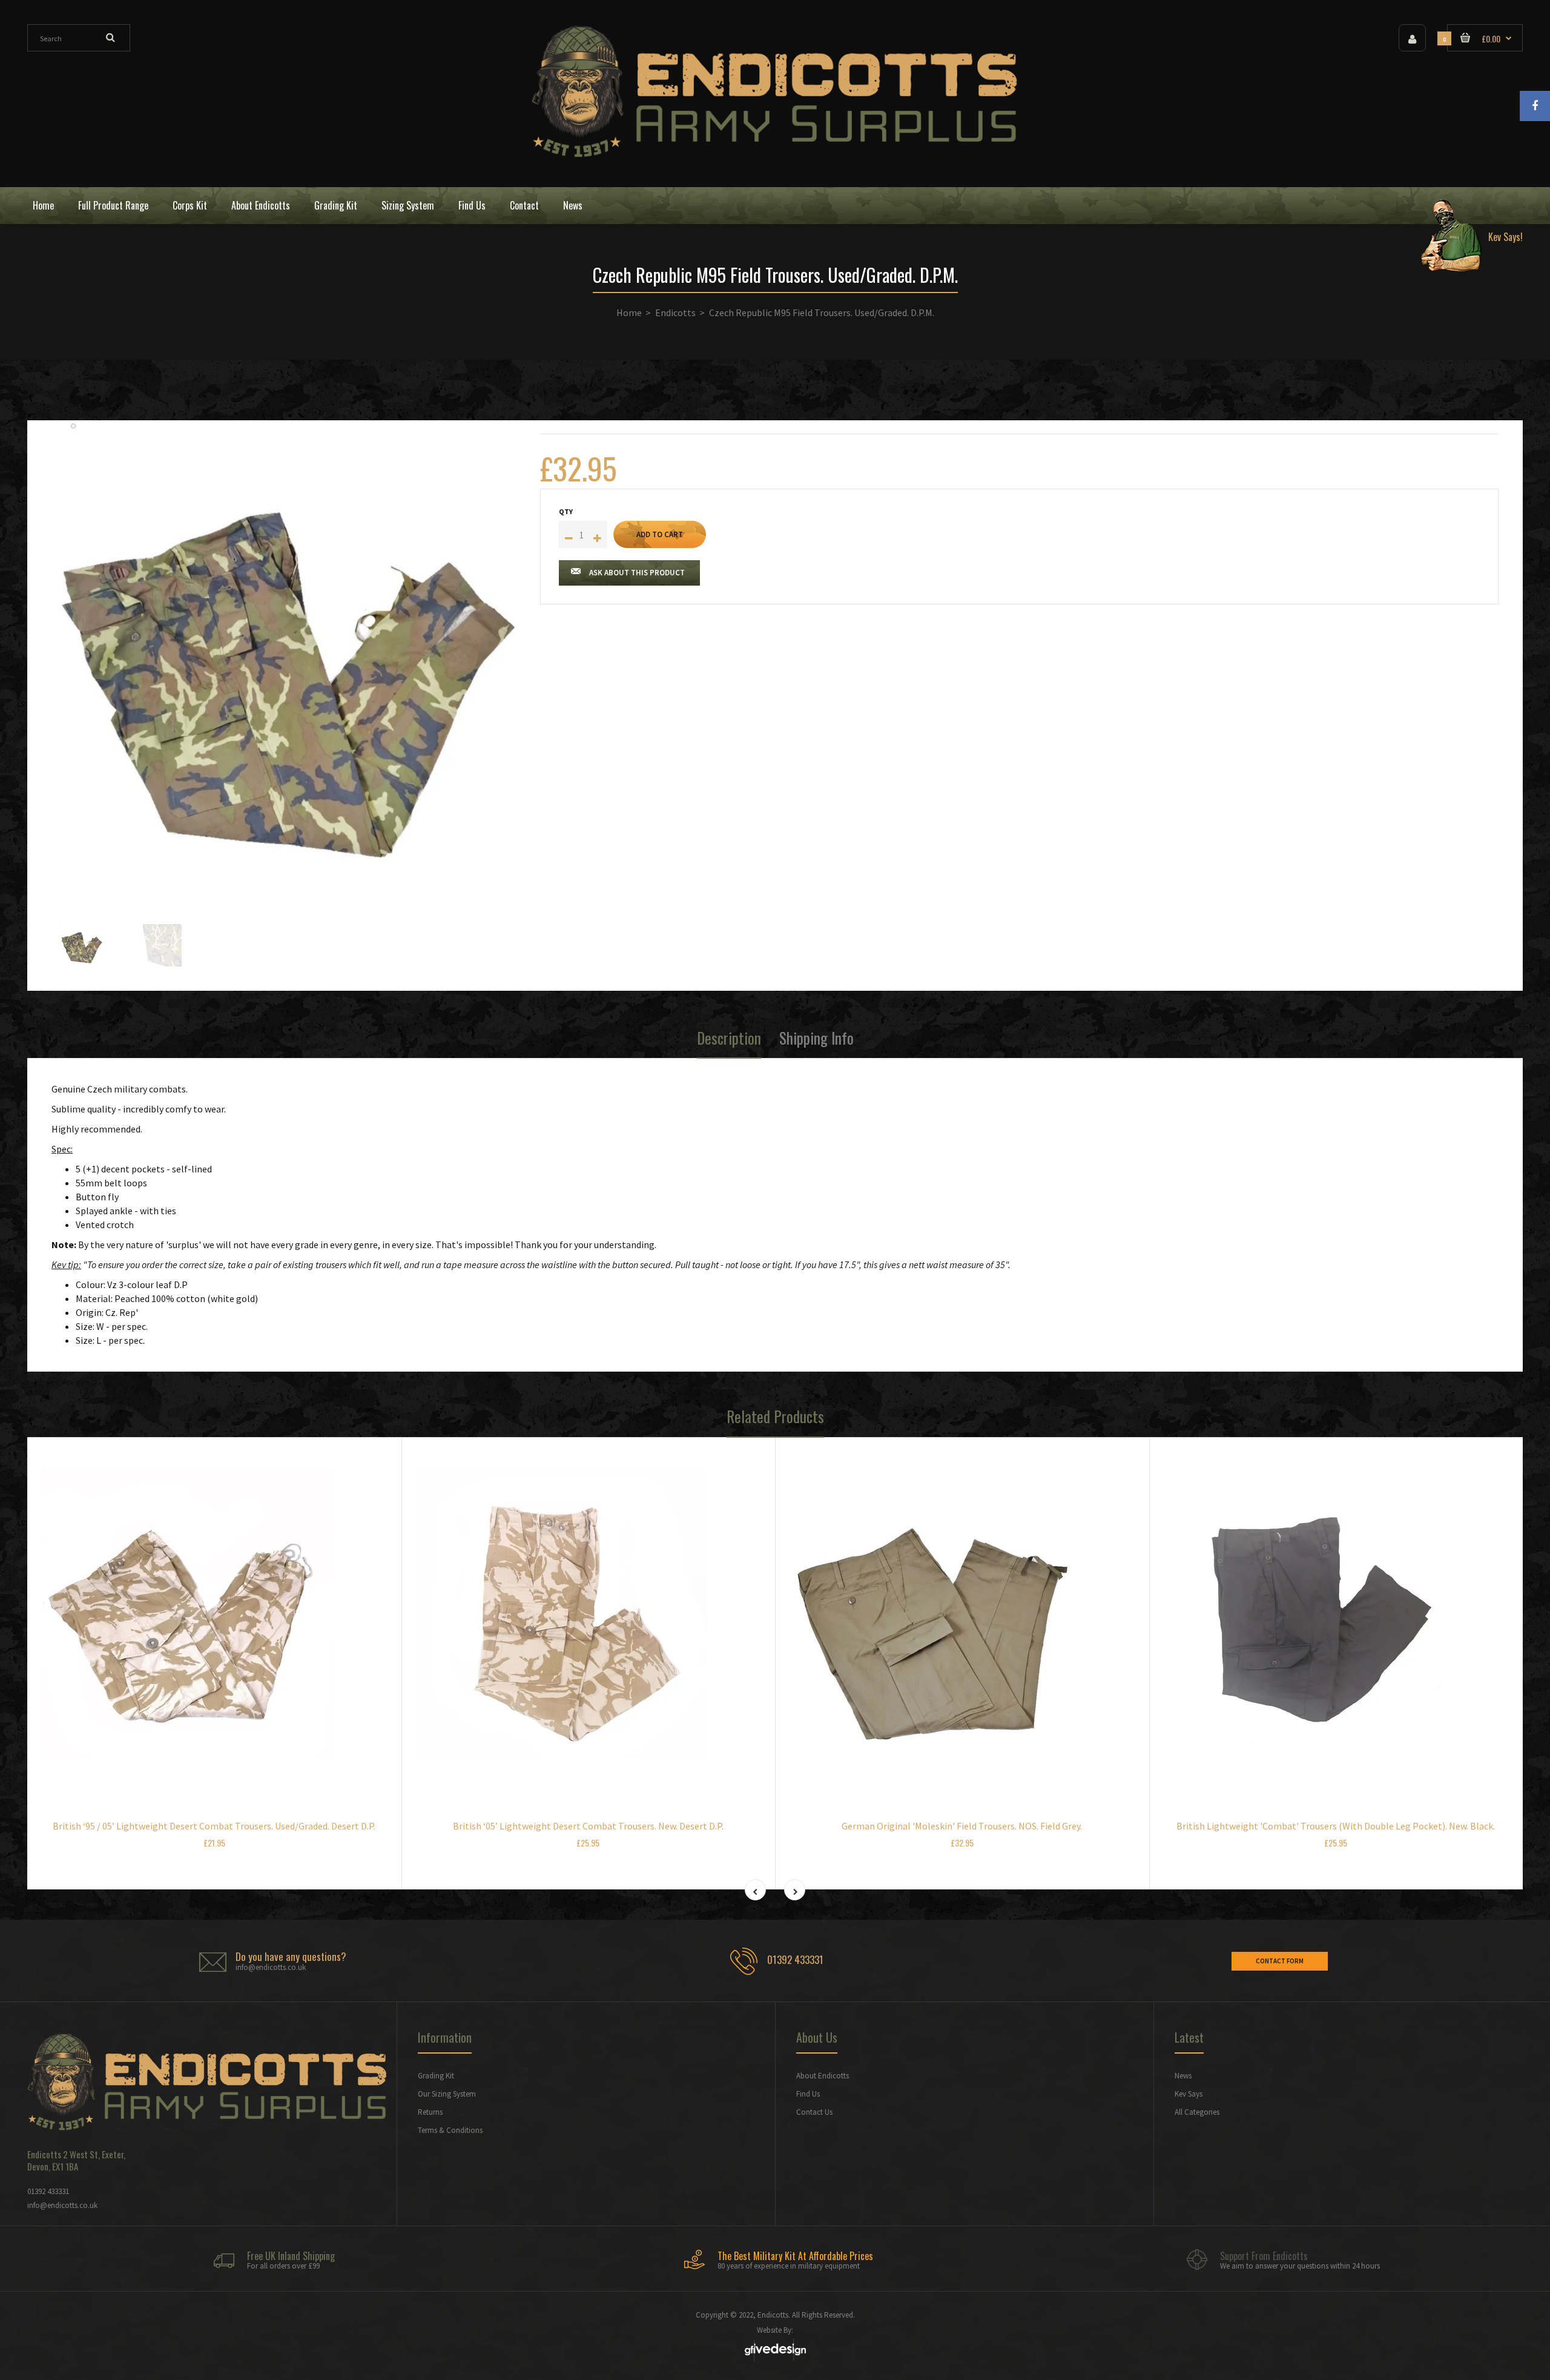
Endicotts (675, 312)
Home (629, 312)
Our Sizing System (447, 2094)
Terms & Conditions (450, 2130)
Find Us (808, 2094)
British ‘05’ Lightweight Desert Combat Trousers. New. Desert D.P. (588, 1826)
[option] (287, 659)
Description (729, 1038)
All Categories (1197, 2112)
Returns (430, 2112)
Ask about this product (637, 573)
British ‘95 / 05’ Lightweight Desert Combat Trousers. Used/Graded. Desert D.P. (214, 1826)
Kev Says (1189, 2094)
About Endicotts (823, 2076)
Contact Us (814, 2112)
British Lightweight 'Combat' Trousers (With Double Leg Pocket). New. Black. (1336, 1826)
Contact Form (1280, 1961)
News (1183, 2076)
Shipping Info (816, 1038)
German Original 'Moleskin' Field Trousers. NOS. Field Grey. (962, 1826)
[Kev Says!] (1467, 206)
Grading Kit (436, 2076)
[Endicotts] (775, 154)
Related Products (775, 1416)
